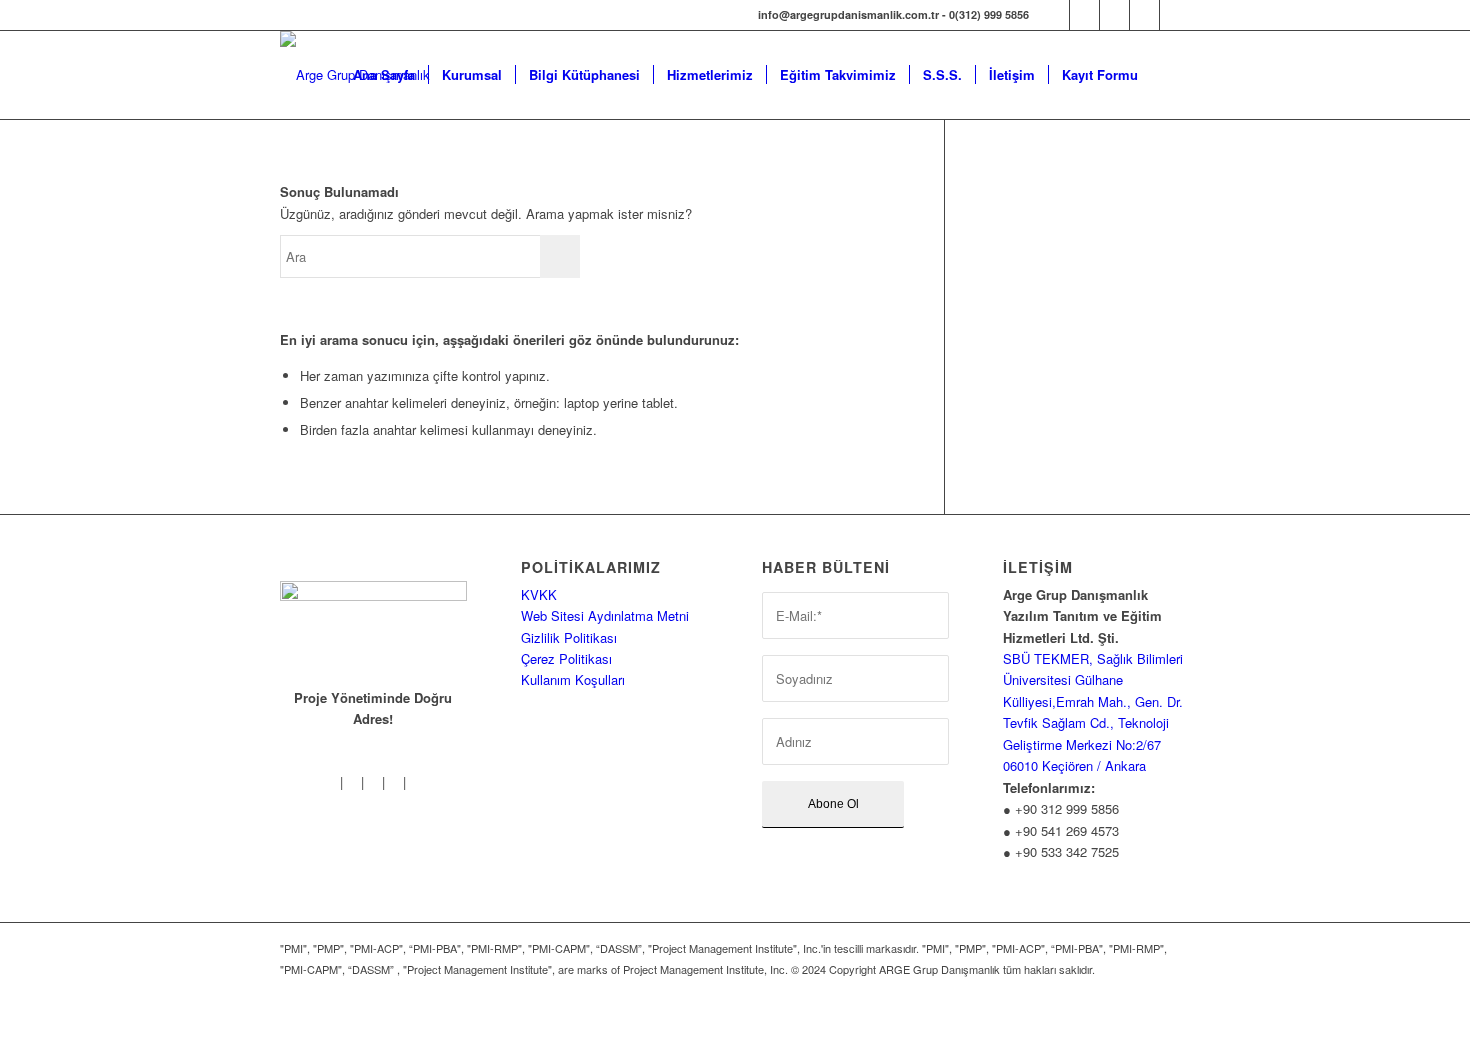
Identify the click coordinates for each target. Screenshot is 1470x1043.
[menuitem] (384, 75)
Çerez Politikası (566, 658)
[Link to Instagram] (1084, 15)
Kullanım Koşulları (573, 679)
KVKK (539, 594)
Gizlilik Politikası (569, 637)
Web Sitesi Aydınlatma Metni (605, 615)
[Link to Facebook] (1054, 15)
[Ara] (1170, 75)
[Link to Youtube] (1175, 15)
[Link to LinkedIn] (1144, 15)
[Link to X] (1114, 15)
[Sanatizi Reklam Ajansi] (313, 1017)
